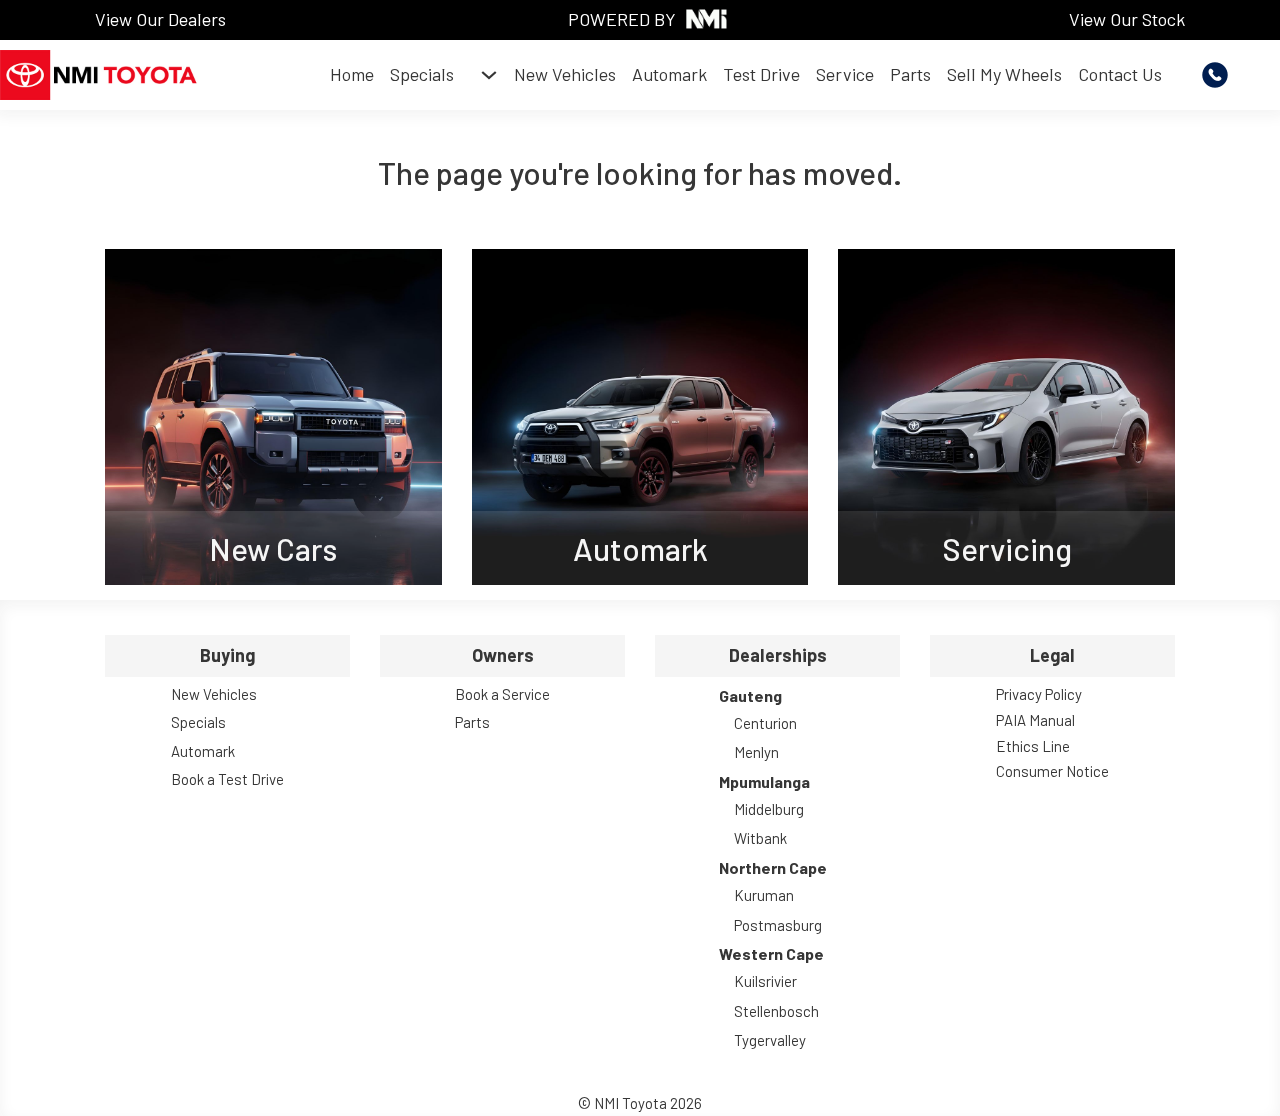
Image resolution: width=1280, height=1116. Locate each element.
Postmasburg (778, 925)
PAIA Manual (1035, 720)
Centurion (765, 723)
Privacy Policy (1039, 694)
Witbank (760, 838)
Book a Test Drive (227, 779)
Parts (910, 74)
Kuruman (764, 895)
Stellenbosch (776, 1011)
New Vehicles (565, 74)
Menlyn (756, 752)
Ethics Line (1033, 746)
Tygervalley (770, 1040)
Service (845, 74)
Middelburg (769, 809)
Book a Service (502, 694)
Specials (422, 74)
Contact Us (1120, 74)
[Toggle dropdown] (489, 75)
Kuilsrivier (765, 981)
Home (352, 74)
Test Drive (761, 74)
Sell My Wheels (1004, 74)
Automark (669, 74)
